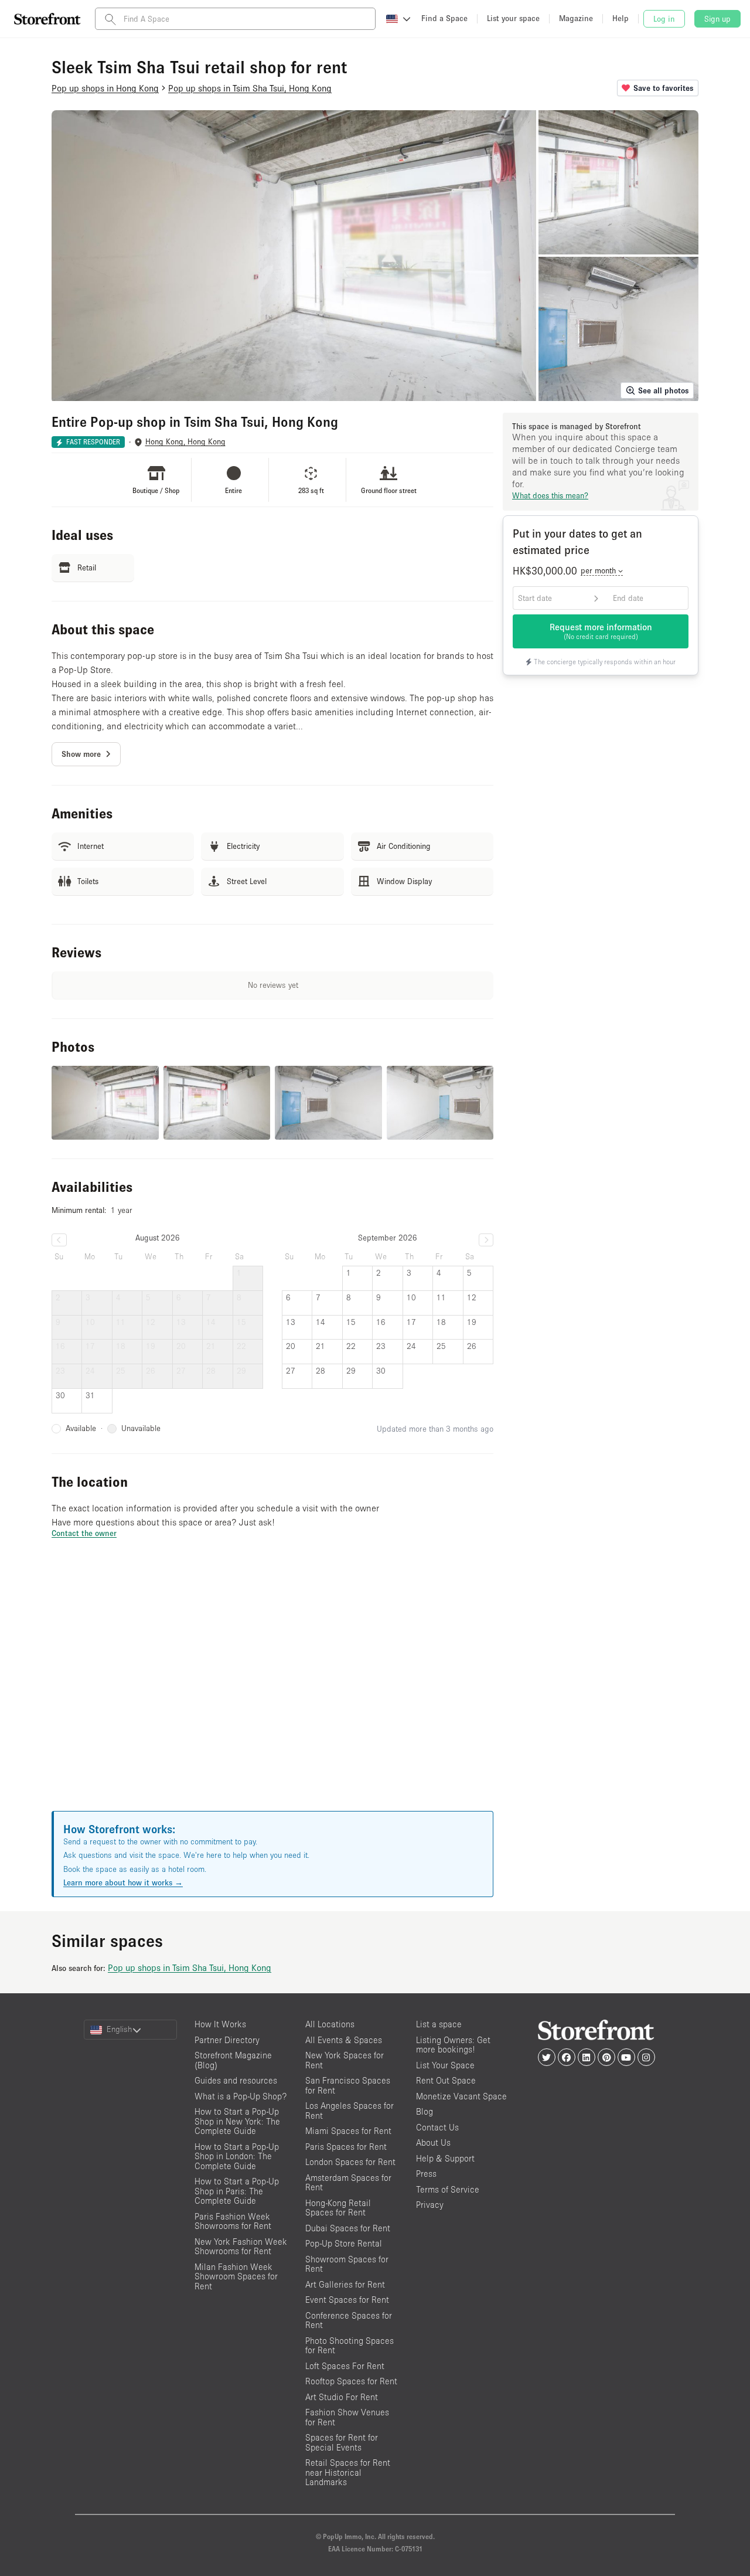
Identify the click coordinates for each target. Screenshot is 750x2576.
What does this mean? (550, 495)
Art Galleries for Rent (345, 2284)
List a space (439, 2024)
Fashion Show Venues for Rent (347, 2417)
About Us (433, 2142)
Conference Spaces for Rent (349, 2320)
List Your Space (445, 2065)
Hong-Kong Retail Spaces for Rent (338, 2208)
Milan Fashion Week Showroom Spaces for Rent (236, 2276)
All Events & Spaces (344, 2040)
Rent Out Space (446, 2080)
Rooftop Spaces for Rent (351, 2381)
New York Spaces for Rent (345, 2060)
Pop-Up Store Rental (344, 2243)
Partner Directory (227, 2040)
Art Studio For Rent (342, 2397)
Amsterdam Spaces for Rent (348, 2183)
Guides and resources (236, 2080)
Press (426, 2174)
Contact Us (437, 2127)
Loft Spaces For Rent (345, 2366)
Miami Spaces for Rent (348, 2131)
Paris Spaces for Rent (346, 2147)
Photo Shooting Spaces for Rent (350, 2346)
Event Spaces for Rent (347, 2300)
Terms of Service (448, 2189)
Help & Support (445, 2158)
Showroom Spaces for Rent (347, 2264)
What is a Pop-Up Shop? (241, 2096)
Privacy (430, 2205)
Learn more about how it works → (123, 1882)
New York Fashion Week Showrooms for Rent (241, 2247)
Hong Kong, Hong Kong (185, 442)
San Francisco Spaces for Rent (348, 2085)
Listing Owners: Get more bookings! (453, 2045)
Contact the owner (84, 1533)
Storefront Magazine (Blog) (233, 2060)
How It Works (220, 2024)
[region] (272, 1689)
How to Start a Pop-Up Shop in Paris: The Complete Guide (237, 2191)
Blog (425, 2111)
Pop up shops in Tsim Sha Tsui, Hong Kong (190, 1967)
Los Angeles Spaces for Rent (350, 2111)
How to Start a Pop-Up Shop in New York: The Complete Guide (237, 2121)
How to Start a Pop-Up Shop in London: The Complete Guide (237, 2156)
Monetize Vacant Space (461, 2096)
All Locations (330, 2024)
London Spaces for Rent (350, 2162)
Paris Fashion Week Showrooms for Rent (233, 2221)
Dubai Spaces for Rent (348, 2228)
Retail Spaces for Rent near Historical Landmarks (348, 2472)
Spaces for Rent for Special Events (342, 2442)
